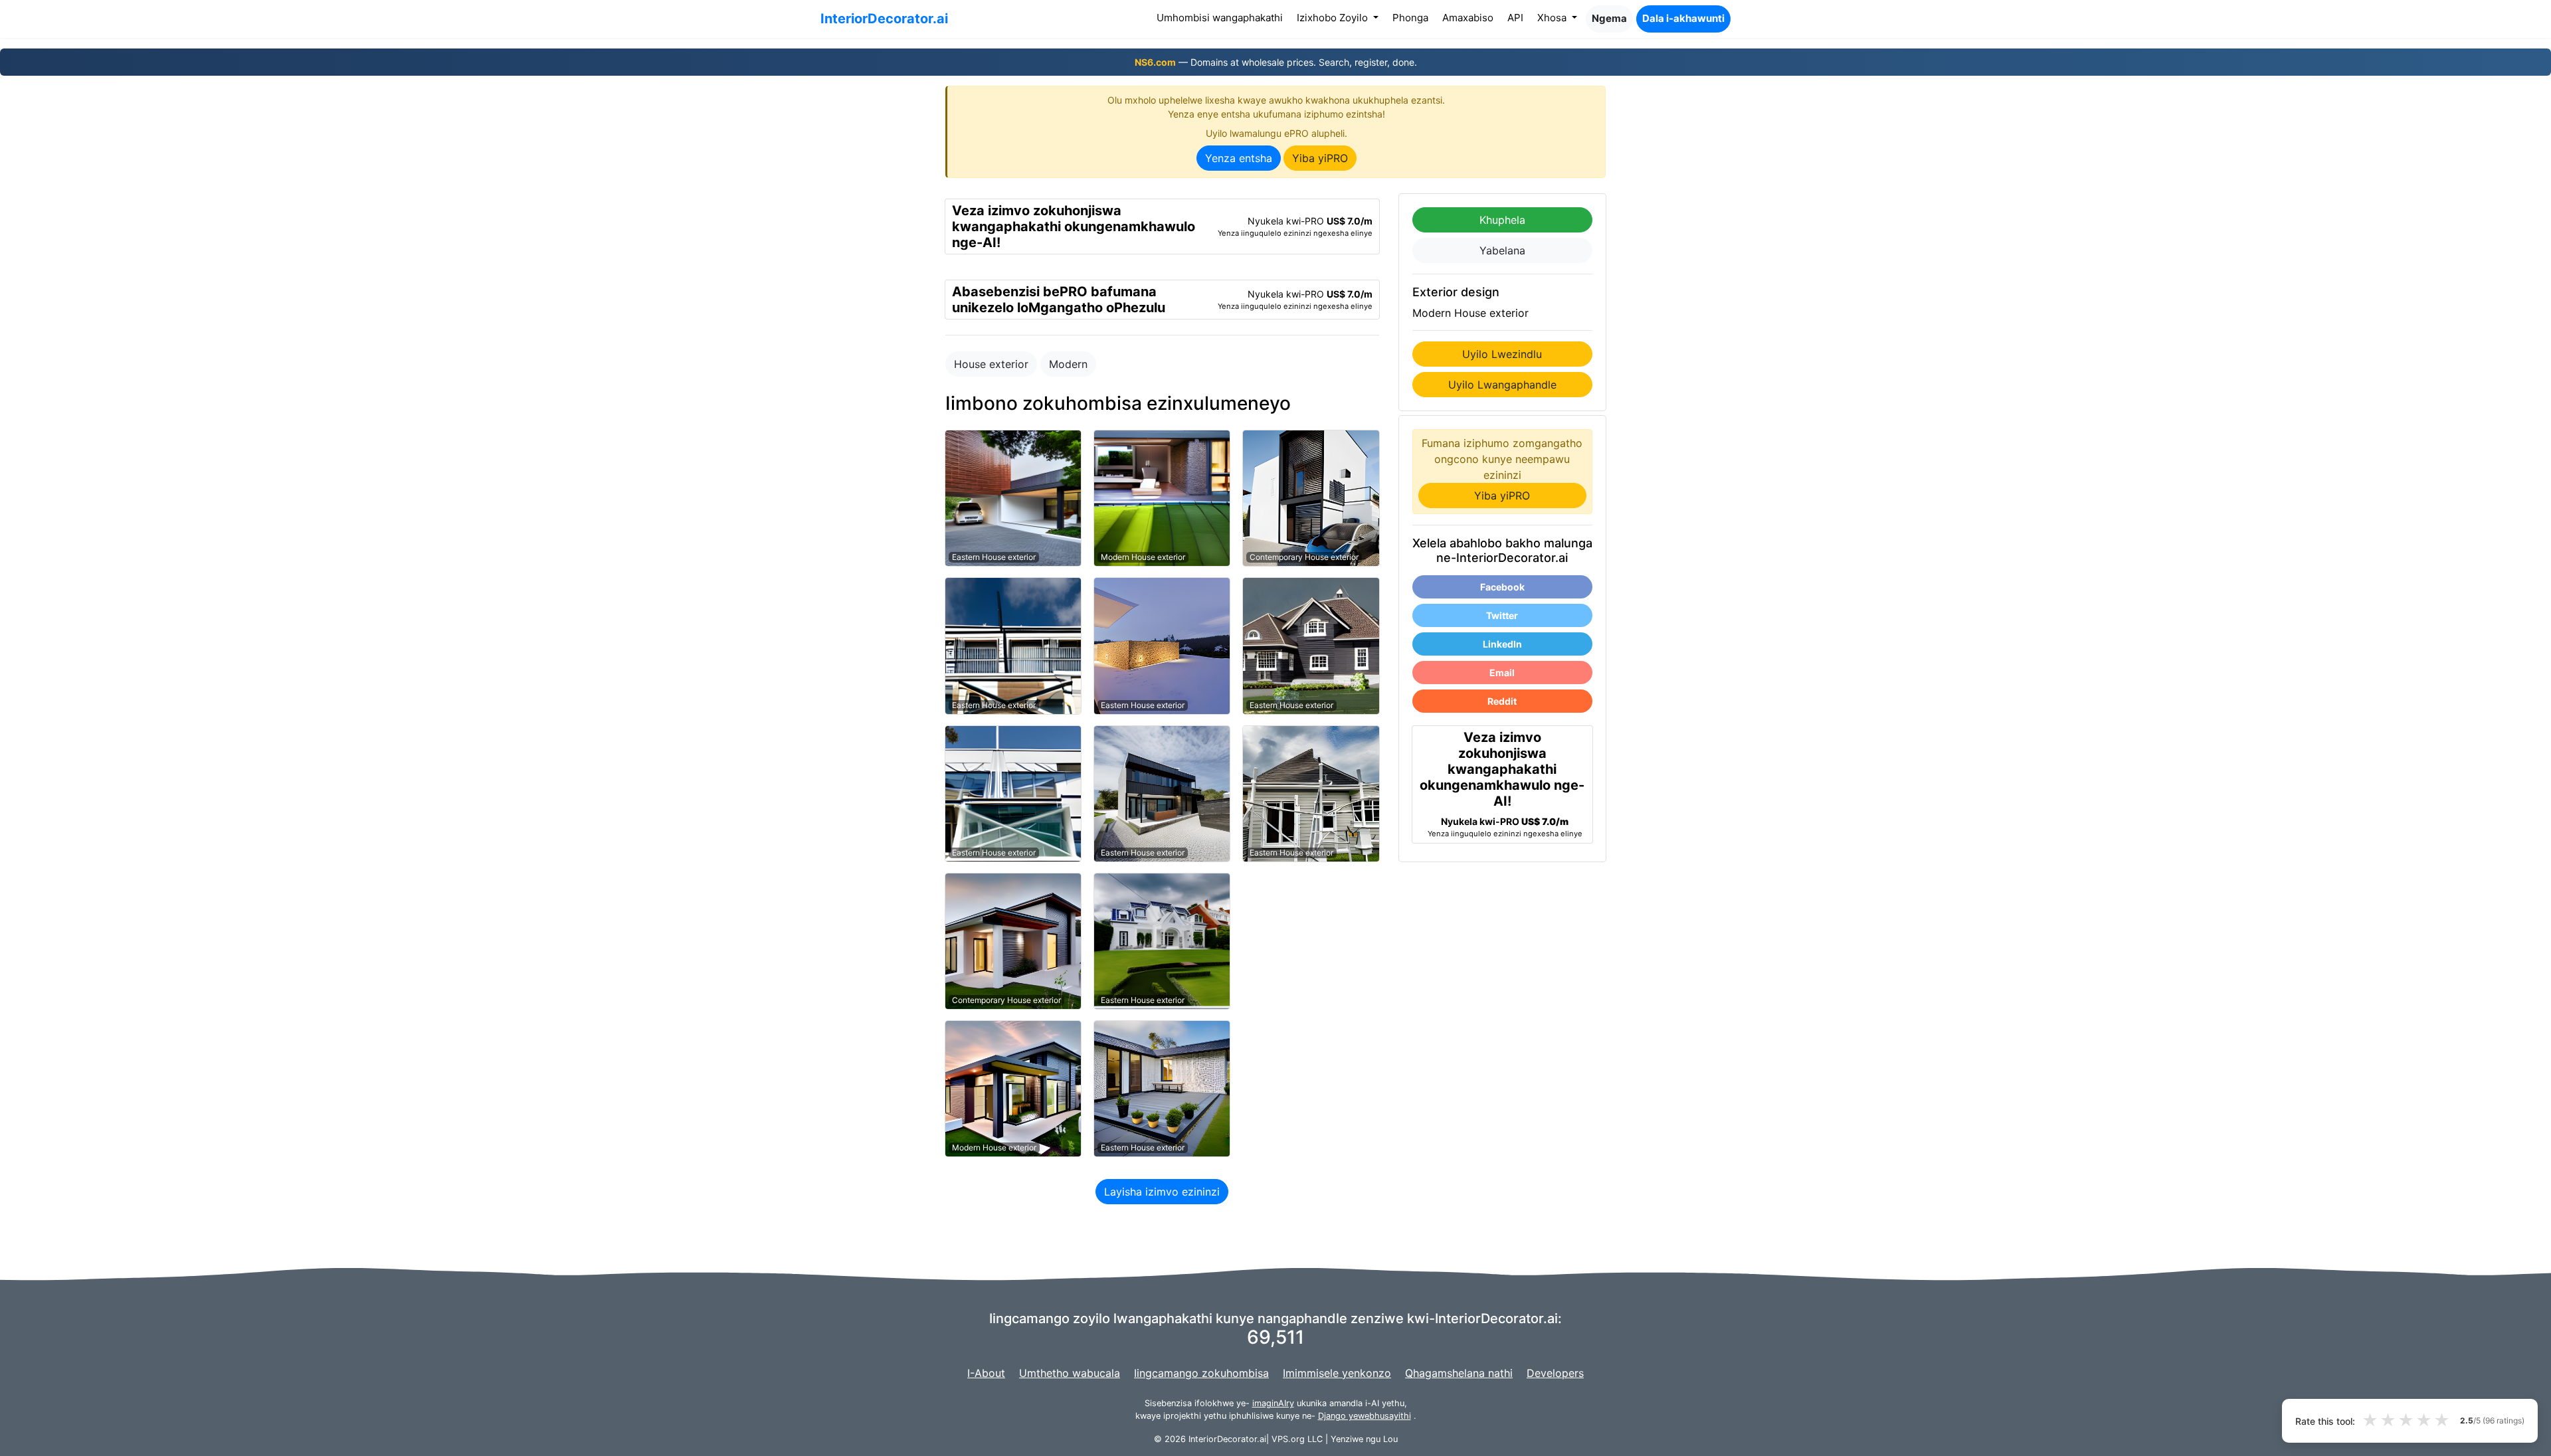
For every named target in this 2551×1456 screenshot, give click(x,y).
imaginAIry (1273, 1403)
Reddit (1502, 701)
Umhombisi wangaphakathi (1222, 17)
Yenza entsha (1239, 158)
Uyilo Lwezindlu (1502, 354)
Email (1502, 673)
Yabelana (1502, 250)
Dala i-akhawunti (1683, 18)
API (1515, 18)
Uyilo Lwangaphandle (1502, 385)
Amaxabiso (1468, 18)
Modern (1068, 364)
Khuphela (1502, 220)
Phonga (1410, 18)
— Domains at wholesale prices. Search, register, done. (1276, 62)
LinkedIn (1502, 644)
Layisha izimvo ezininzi (1162, 1192)
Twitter (1502, 615)
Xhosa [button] (1553, 18)
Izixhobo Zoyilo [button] (1334, 18)
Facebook (1502, 587)
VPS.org (1288, 1439)
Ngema (1609, 18)
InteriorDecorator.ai (884, 19)
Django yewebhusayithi (1365, 1416)
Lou (1390, 1439)
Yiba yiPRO (1320, 158)
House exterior (991, 364)
